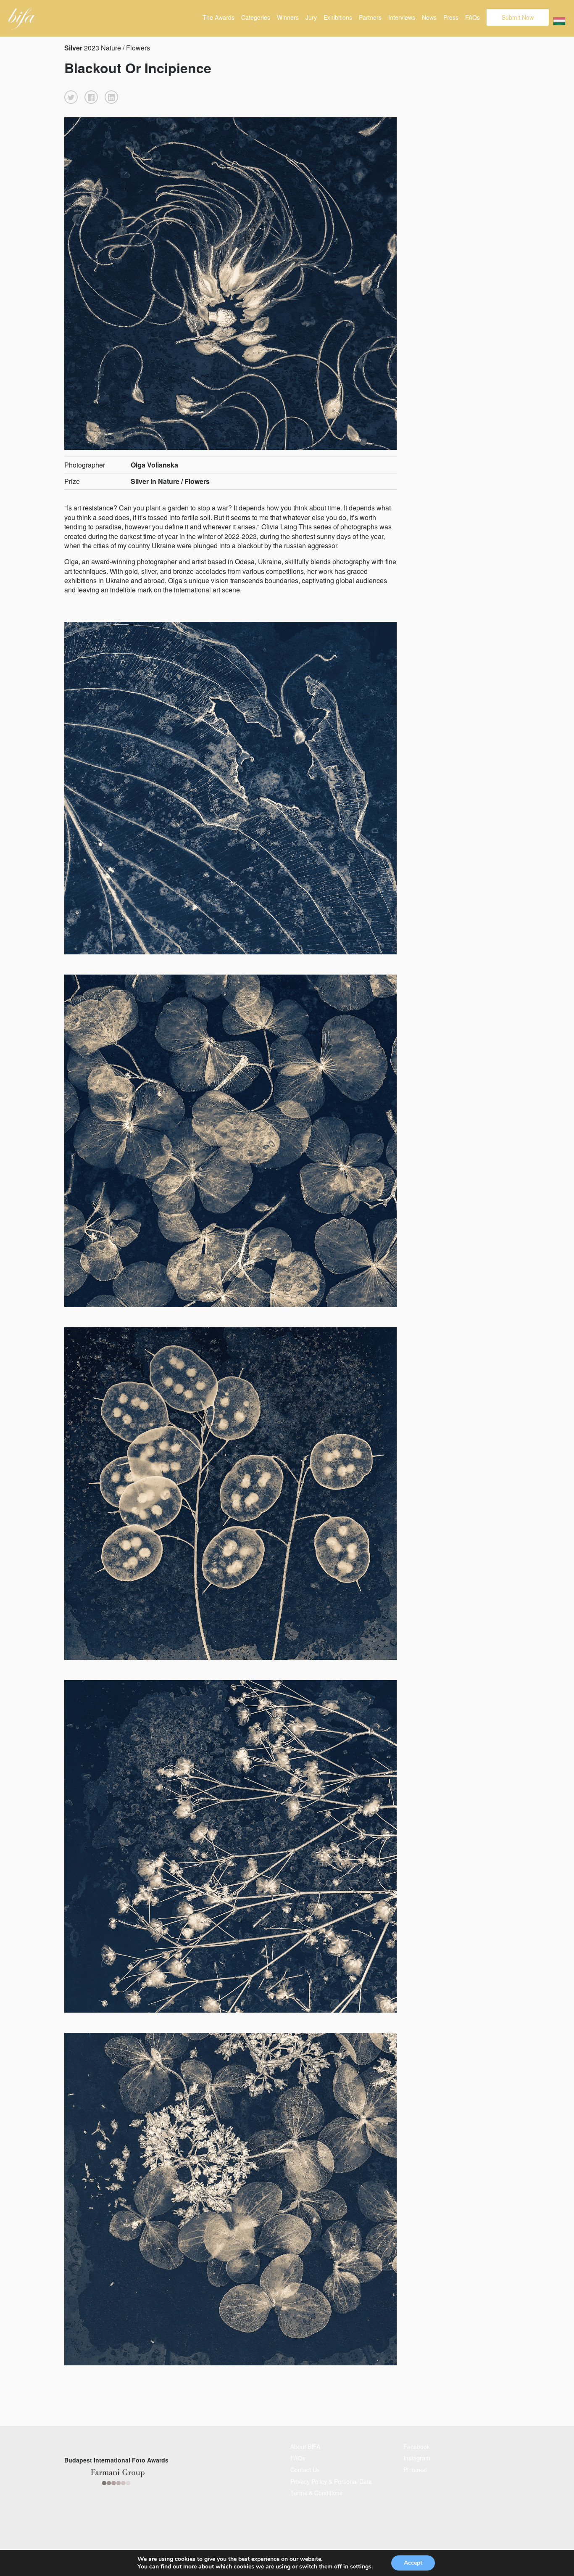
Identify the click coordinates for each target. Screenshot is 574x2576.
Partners (370, 17)
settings (361, 2567)
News (429, 17)
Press (451, 17)
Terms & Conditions (316, 2493)
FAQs (473, 17)
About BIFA (305, 2447)
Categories (256, 17)
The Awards (219, 17)
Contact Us (305, 2470)
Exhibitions (338, 17)
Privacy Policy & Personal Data (331, 2481)
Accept (413, 2563)
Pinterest (415, 2470)
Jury (311, 17)
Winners (288, 17)
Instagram (417, 2458)
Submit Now (518, 17)
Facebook (417, 2447)
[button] (71, 97)
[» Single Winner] (22, 18)
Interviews (402, 17)
